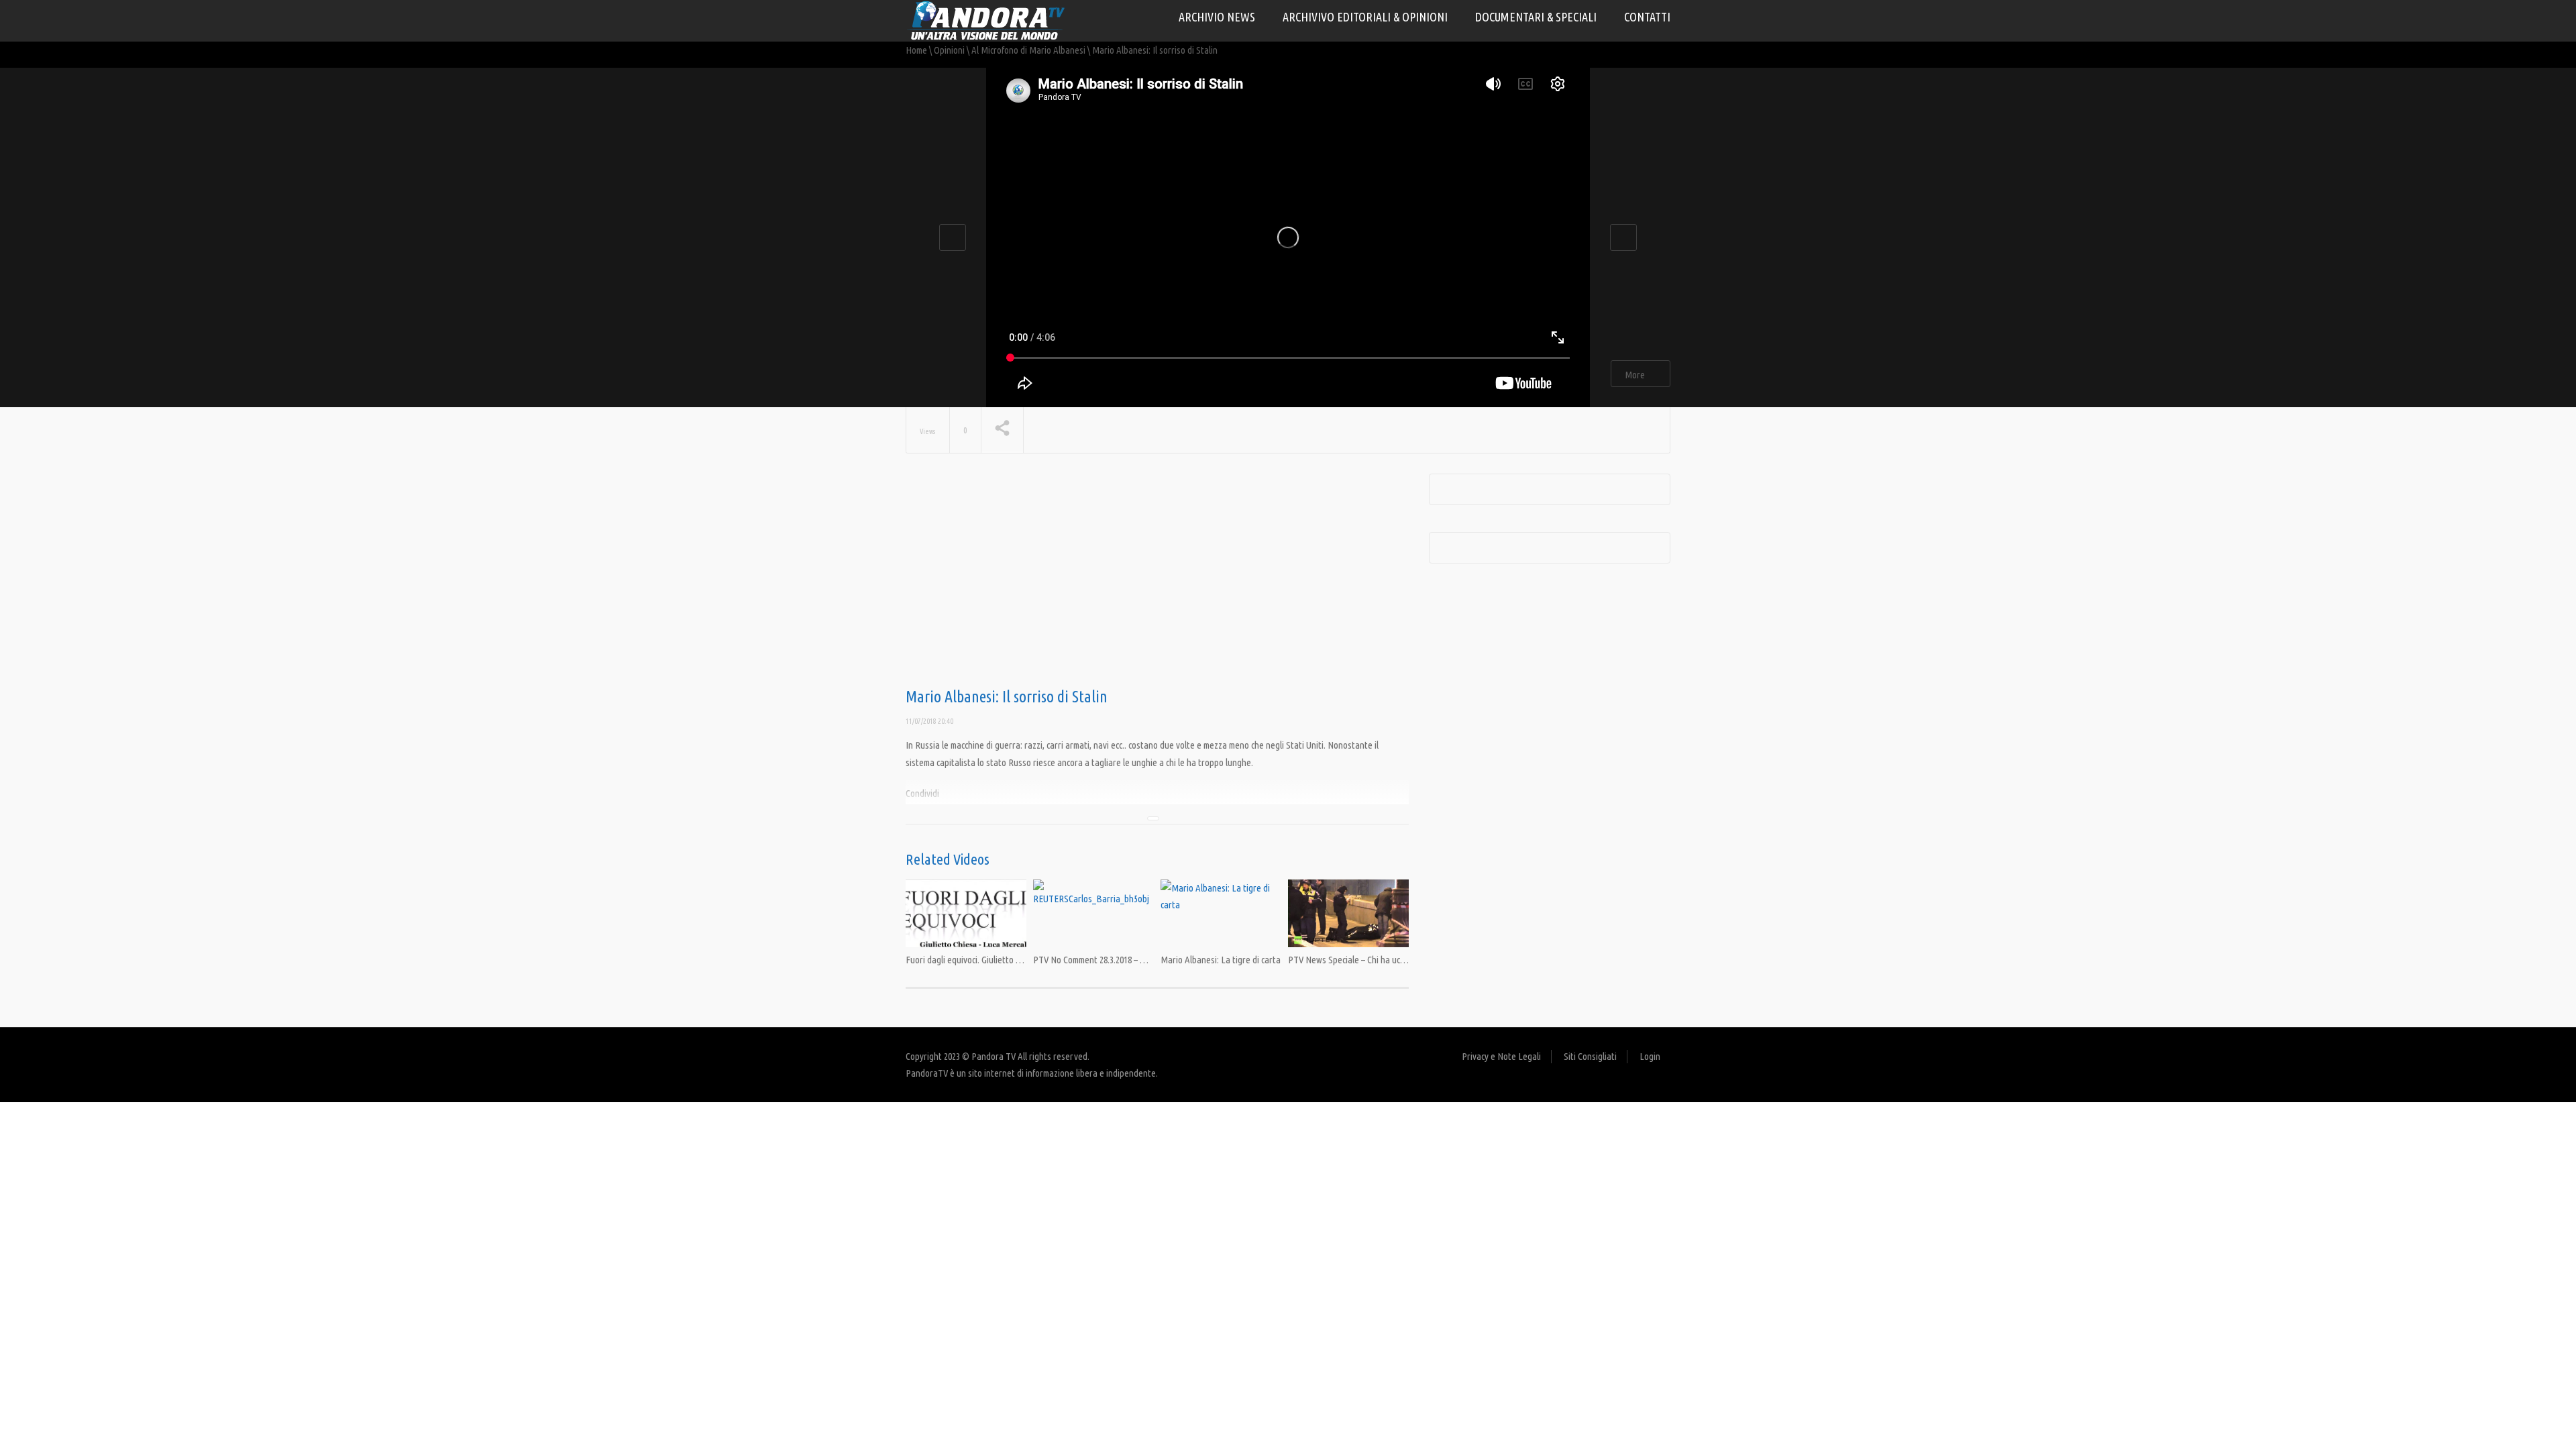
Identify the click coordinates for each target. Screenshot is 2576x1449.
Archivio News (1217, 17)
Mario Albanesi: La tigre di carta (1221, 960)
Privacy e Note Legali (1501, 1056)
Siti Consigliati (1590, 1056)
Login (1650, 1056)
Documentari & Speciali (1536, 17)
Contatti (1647, 17)
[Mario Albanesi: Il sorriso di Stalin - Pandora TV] (986, 20)
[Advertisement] (1157, 581)
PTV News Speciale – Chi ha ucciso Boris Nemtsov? (1382, 960)
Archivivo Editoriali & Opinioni (1365, 17)
